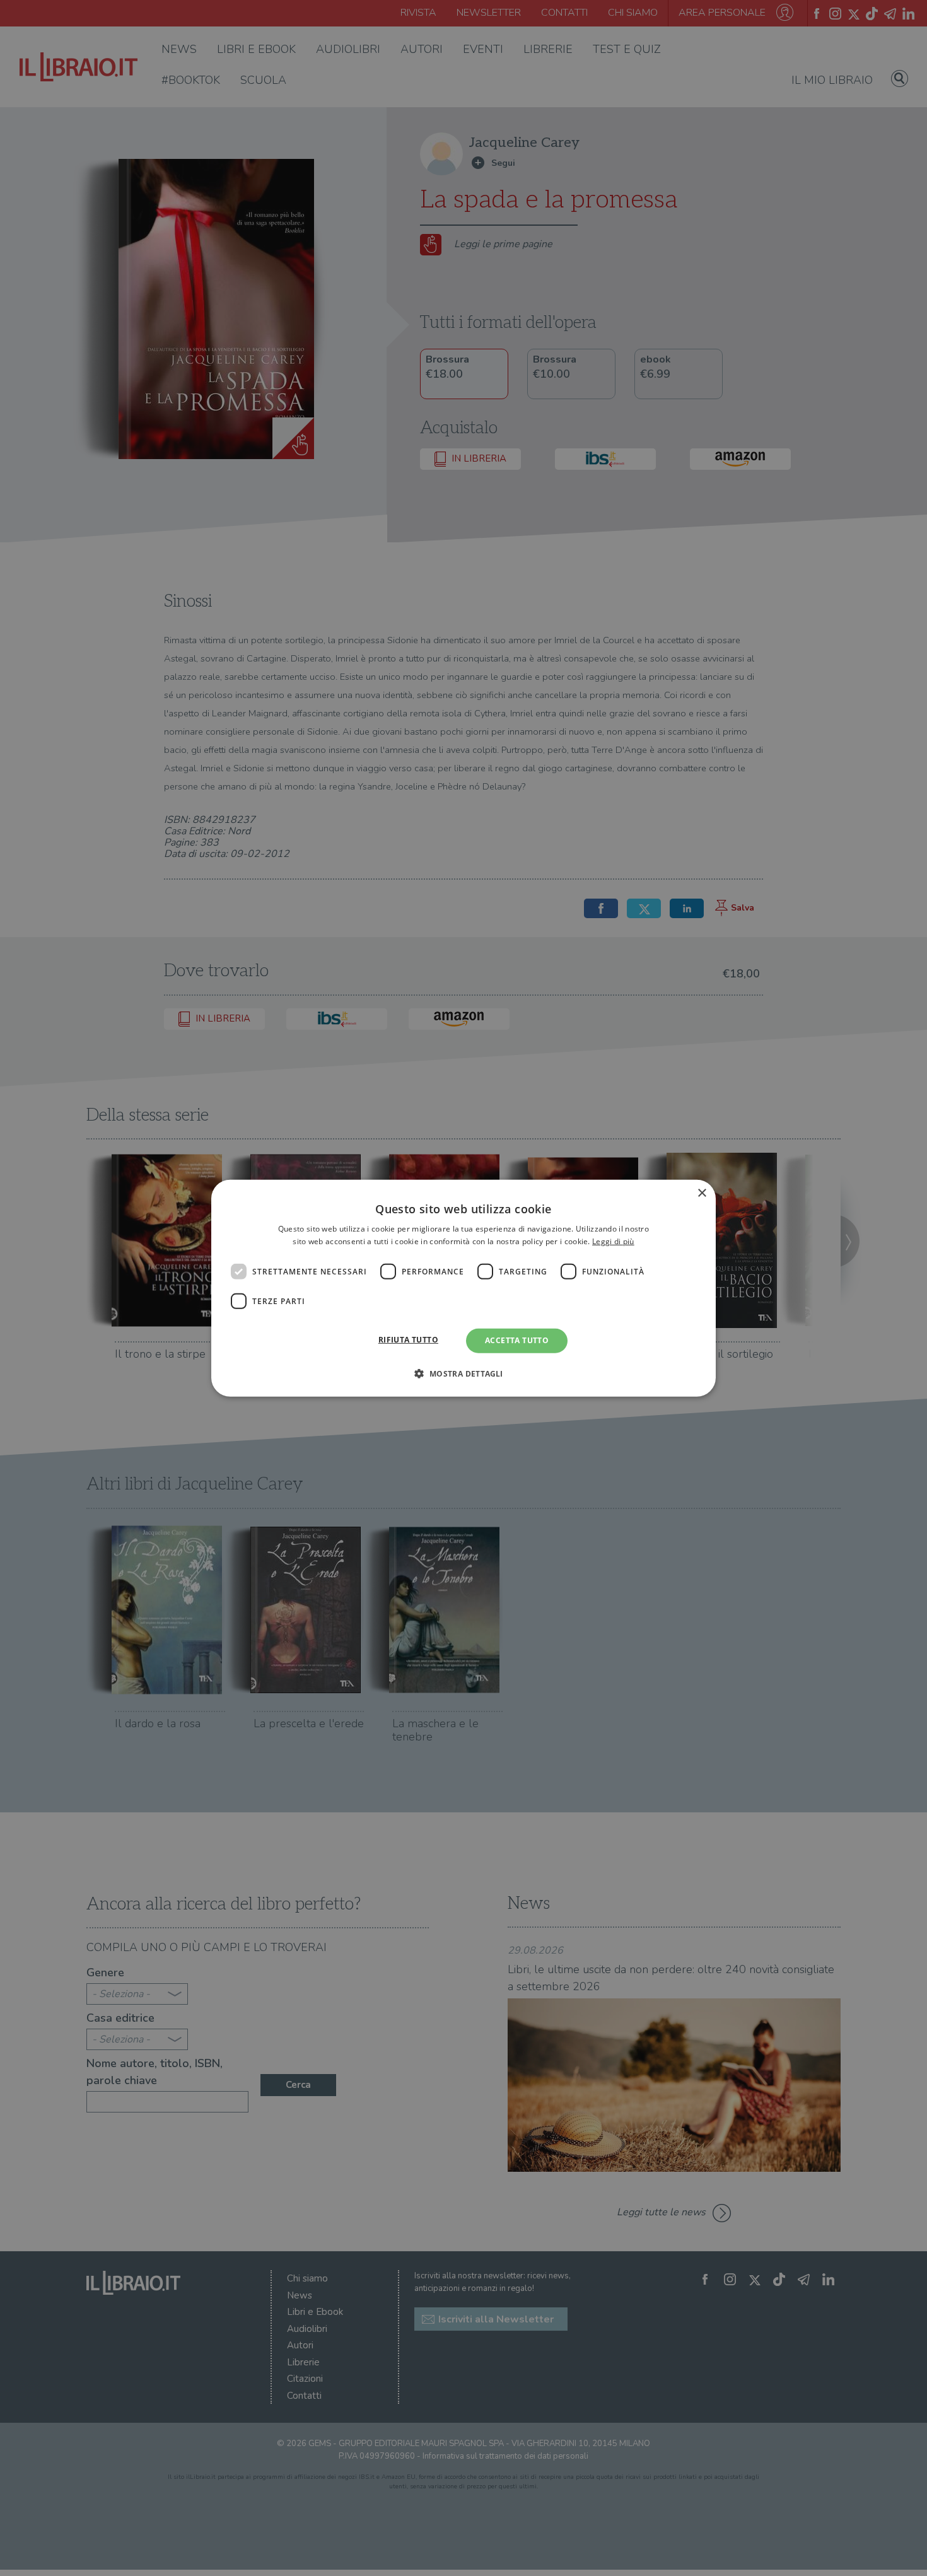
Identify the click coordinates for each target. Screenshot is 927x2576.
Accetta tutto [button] (517, 1340)
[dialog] (463, 1288)
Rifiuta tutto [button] (408, 1340)
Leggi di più (613, 1241)
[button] (463, 1373)
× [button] (702, 1193)
